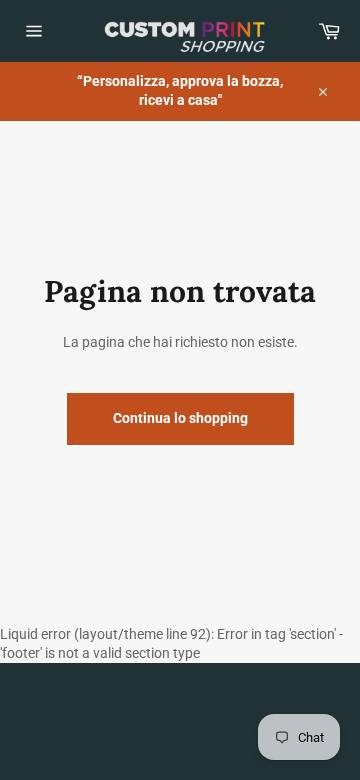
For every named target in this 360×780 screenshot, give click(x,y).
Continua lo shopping (180, 418)
